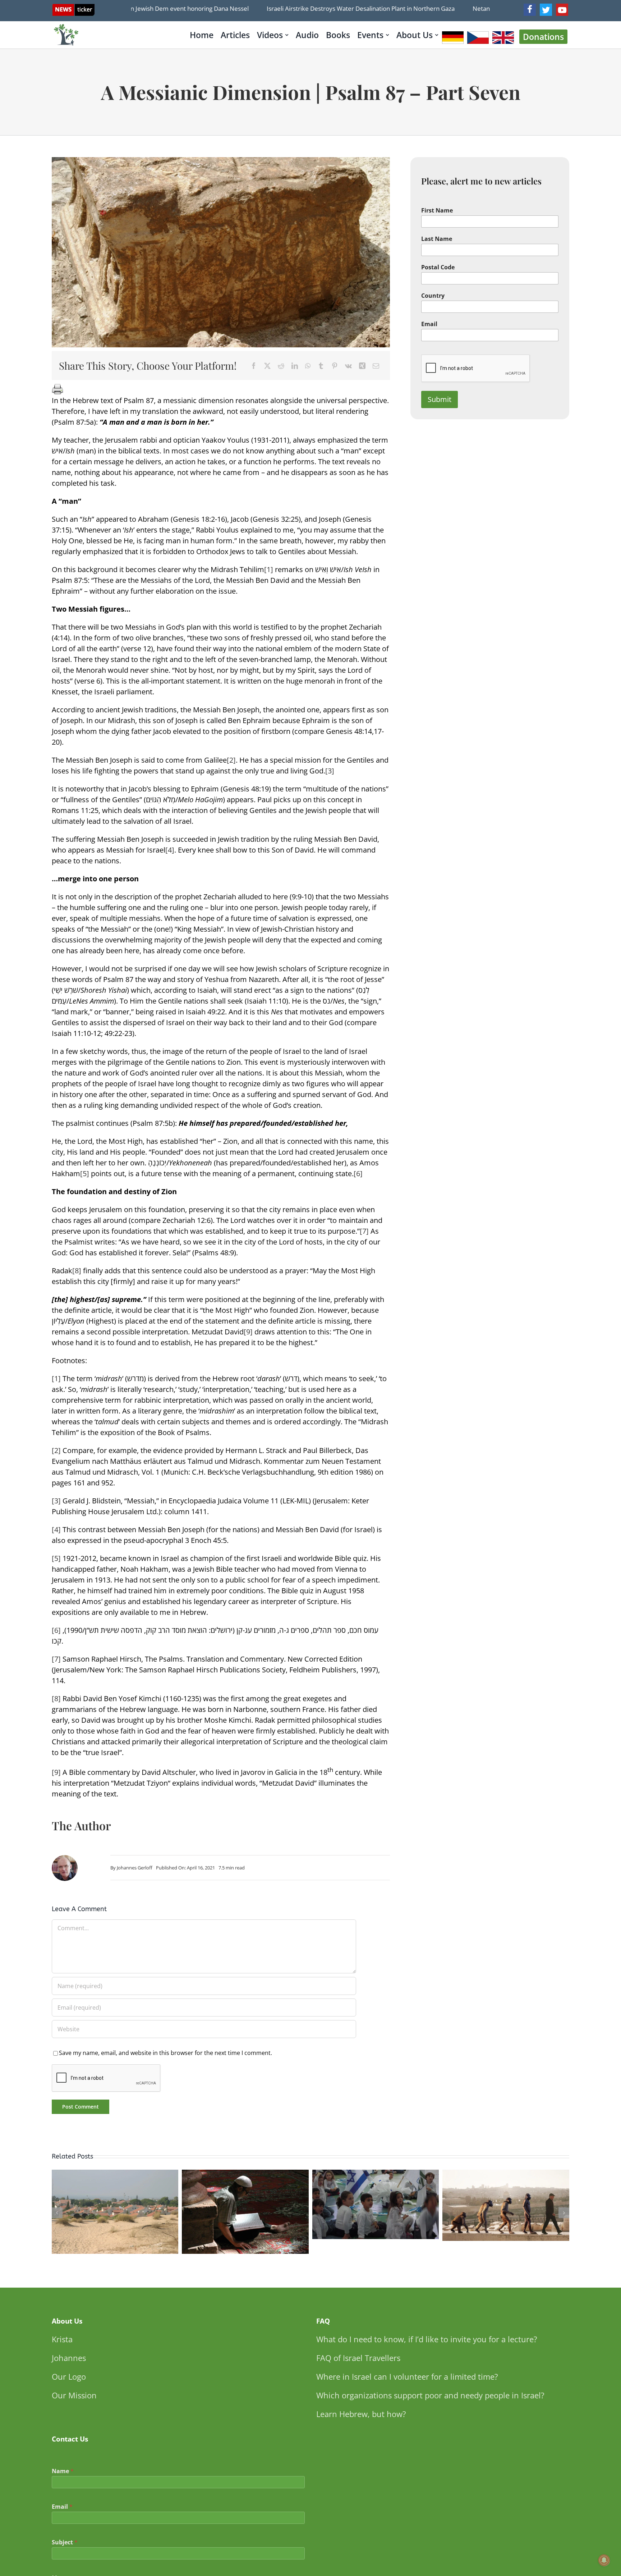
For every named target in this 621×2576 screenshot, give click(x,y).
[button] (57, 2213)
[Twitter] (546, 10)
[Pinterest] (335, 366)
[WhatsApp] (308, 366)
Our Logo (69, 2376)
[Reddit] (281, 366)
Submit (440, 399)
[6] (358, 1173)
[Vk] (348, 366)
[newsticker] (73, 7)
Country (433, 296)
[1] (269, 569)
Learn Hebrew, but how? (361, 2414)
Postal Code (438, 267)
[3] (330, 771)
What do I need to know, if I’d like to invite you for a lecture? (427, 2339)
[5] (85, 1173)
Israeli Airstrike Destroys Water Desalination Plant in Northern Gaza (313, 8)
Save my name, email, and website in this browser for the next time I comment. (165, 2053)
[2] (231, 760)
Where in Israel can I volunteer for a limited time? (407, 2376)
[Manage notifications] (604, 2560)
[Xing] (362, 366)
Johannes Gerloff (135, 1868)
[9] (248, 1332)
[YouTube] (562, 10)
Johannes (69, 2358)
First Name (437, 211)
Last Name (437, 239)
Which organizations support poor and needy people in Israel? (430, 2395)
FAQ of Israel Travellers (358, 2358)
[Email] (376, 366)
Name (63, 2471)
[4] (170, 850)
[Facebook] (530, 10)
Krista (62, 2339)
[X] (267, 366)
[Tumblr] (321, 366)
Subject (65, 2542)
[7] (364, 1231)
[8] (77, 1271)
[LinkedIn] (295, 366)
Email (429, 324)
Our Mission (74, 2395)
